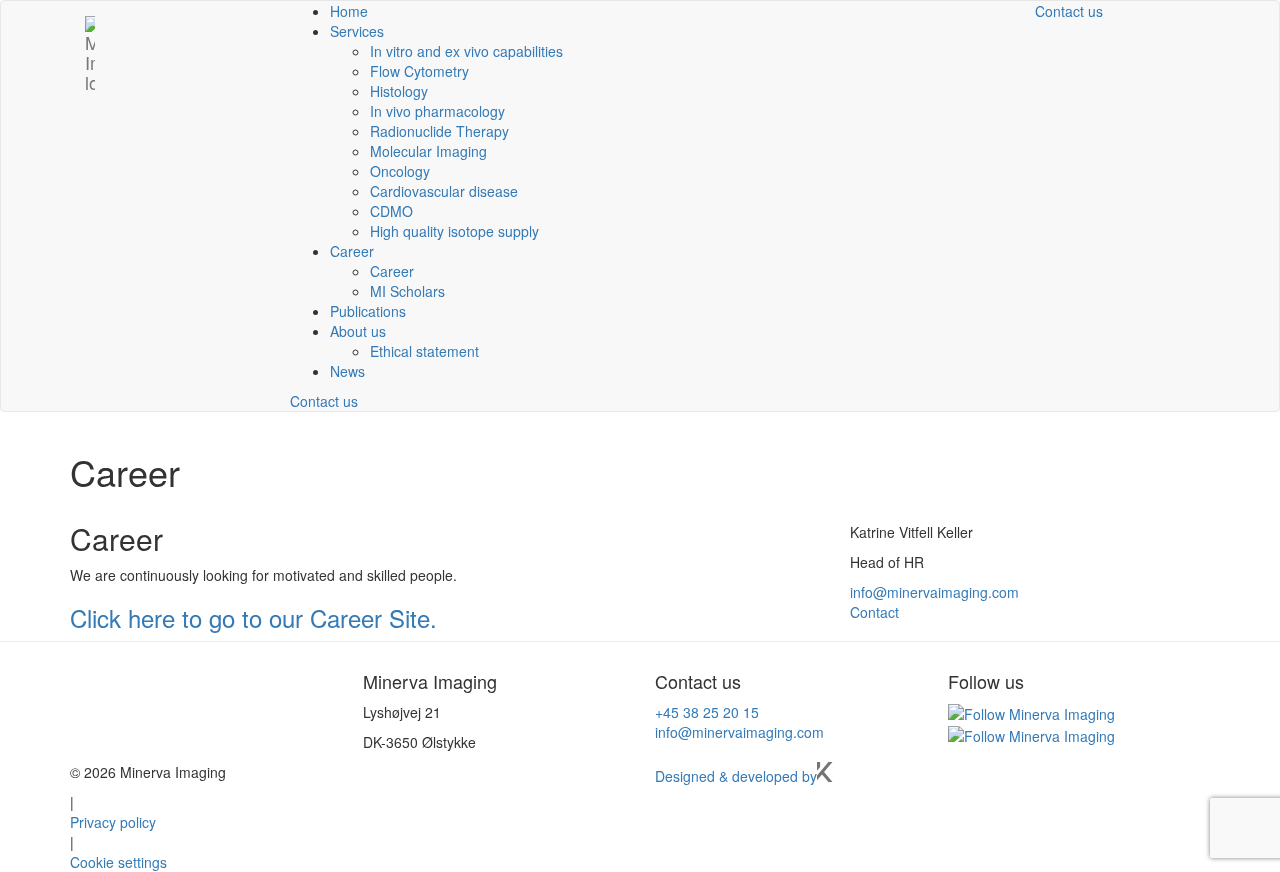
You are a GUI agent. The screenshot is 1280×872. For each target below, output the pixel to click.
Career (352, 251)
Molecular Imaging (428, 151)
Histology (399, 91)
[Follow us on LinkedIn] (1031, 712)
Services (357, 31)
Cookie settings (118, 862)
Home (349, 11)
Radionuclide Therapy (439, 131)
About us (358, 331)
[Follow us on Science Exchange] (1031, 734)
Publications (368, 311)
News (347, 371)
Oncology (400, 171)
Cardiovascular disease (444, 191)
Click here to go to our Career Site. (253, 617)
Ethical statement (424, 351)
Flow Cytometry (419, 71)
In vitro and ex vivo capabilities (466, 51)
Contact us (324, 401)
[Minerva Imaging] (90, 26)
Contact (874, 612)
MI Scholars (407, 291)
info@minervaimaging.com (934, 592)
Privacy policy (113, 822)
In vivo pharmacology (437, 111)
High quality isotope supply (454, 231)
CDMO (391, 211)
